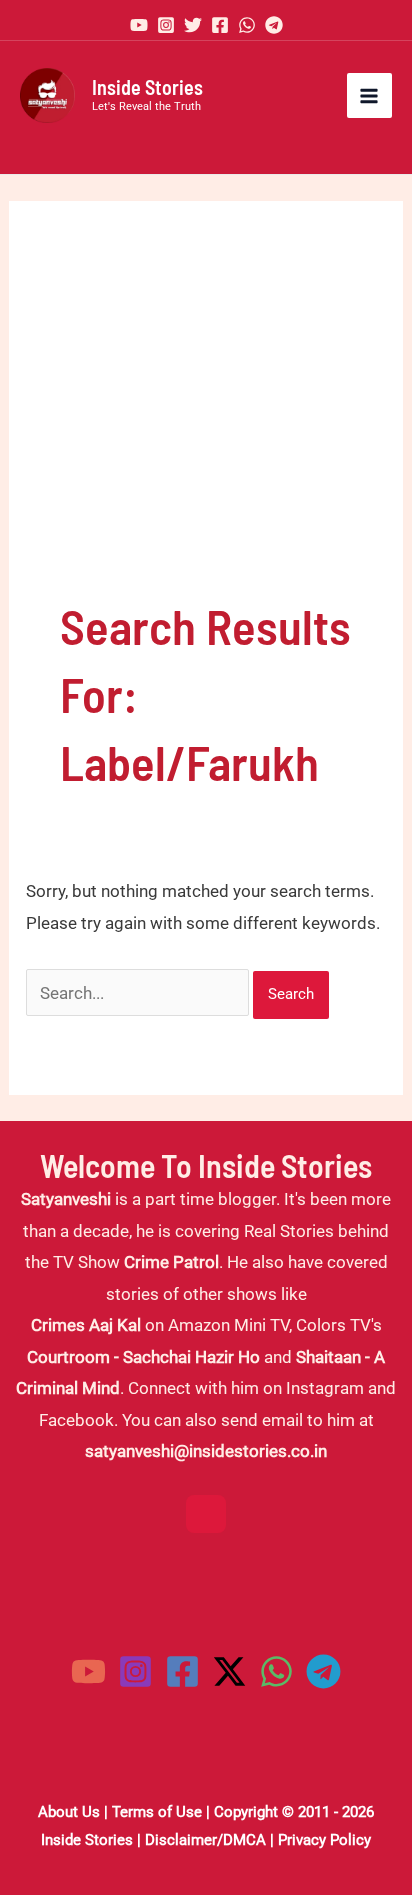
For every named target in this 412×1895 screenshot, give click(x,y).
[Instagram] (166, 25)
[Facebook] (220, 25)
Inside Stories (147, 87)
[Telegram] (274, 25)
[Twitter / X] (229, 1671)
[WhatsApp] (247, 25)
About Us (69, 1812)
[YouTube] (139, 25)
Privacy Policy (324, 1840)
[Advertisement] (206, 422)
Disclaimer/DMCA (205, 1840)
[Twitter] (193, 25)
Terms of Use (157, 1812)
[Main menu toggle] (370, 96)
